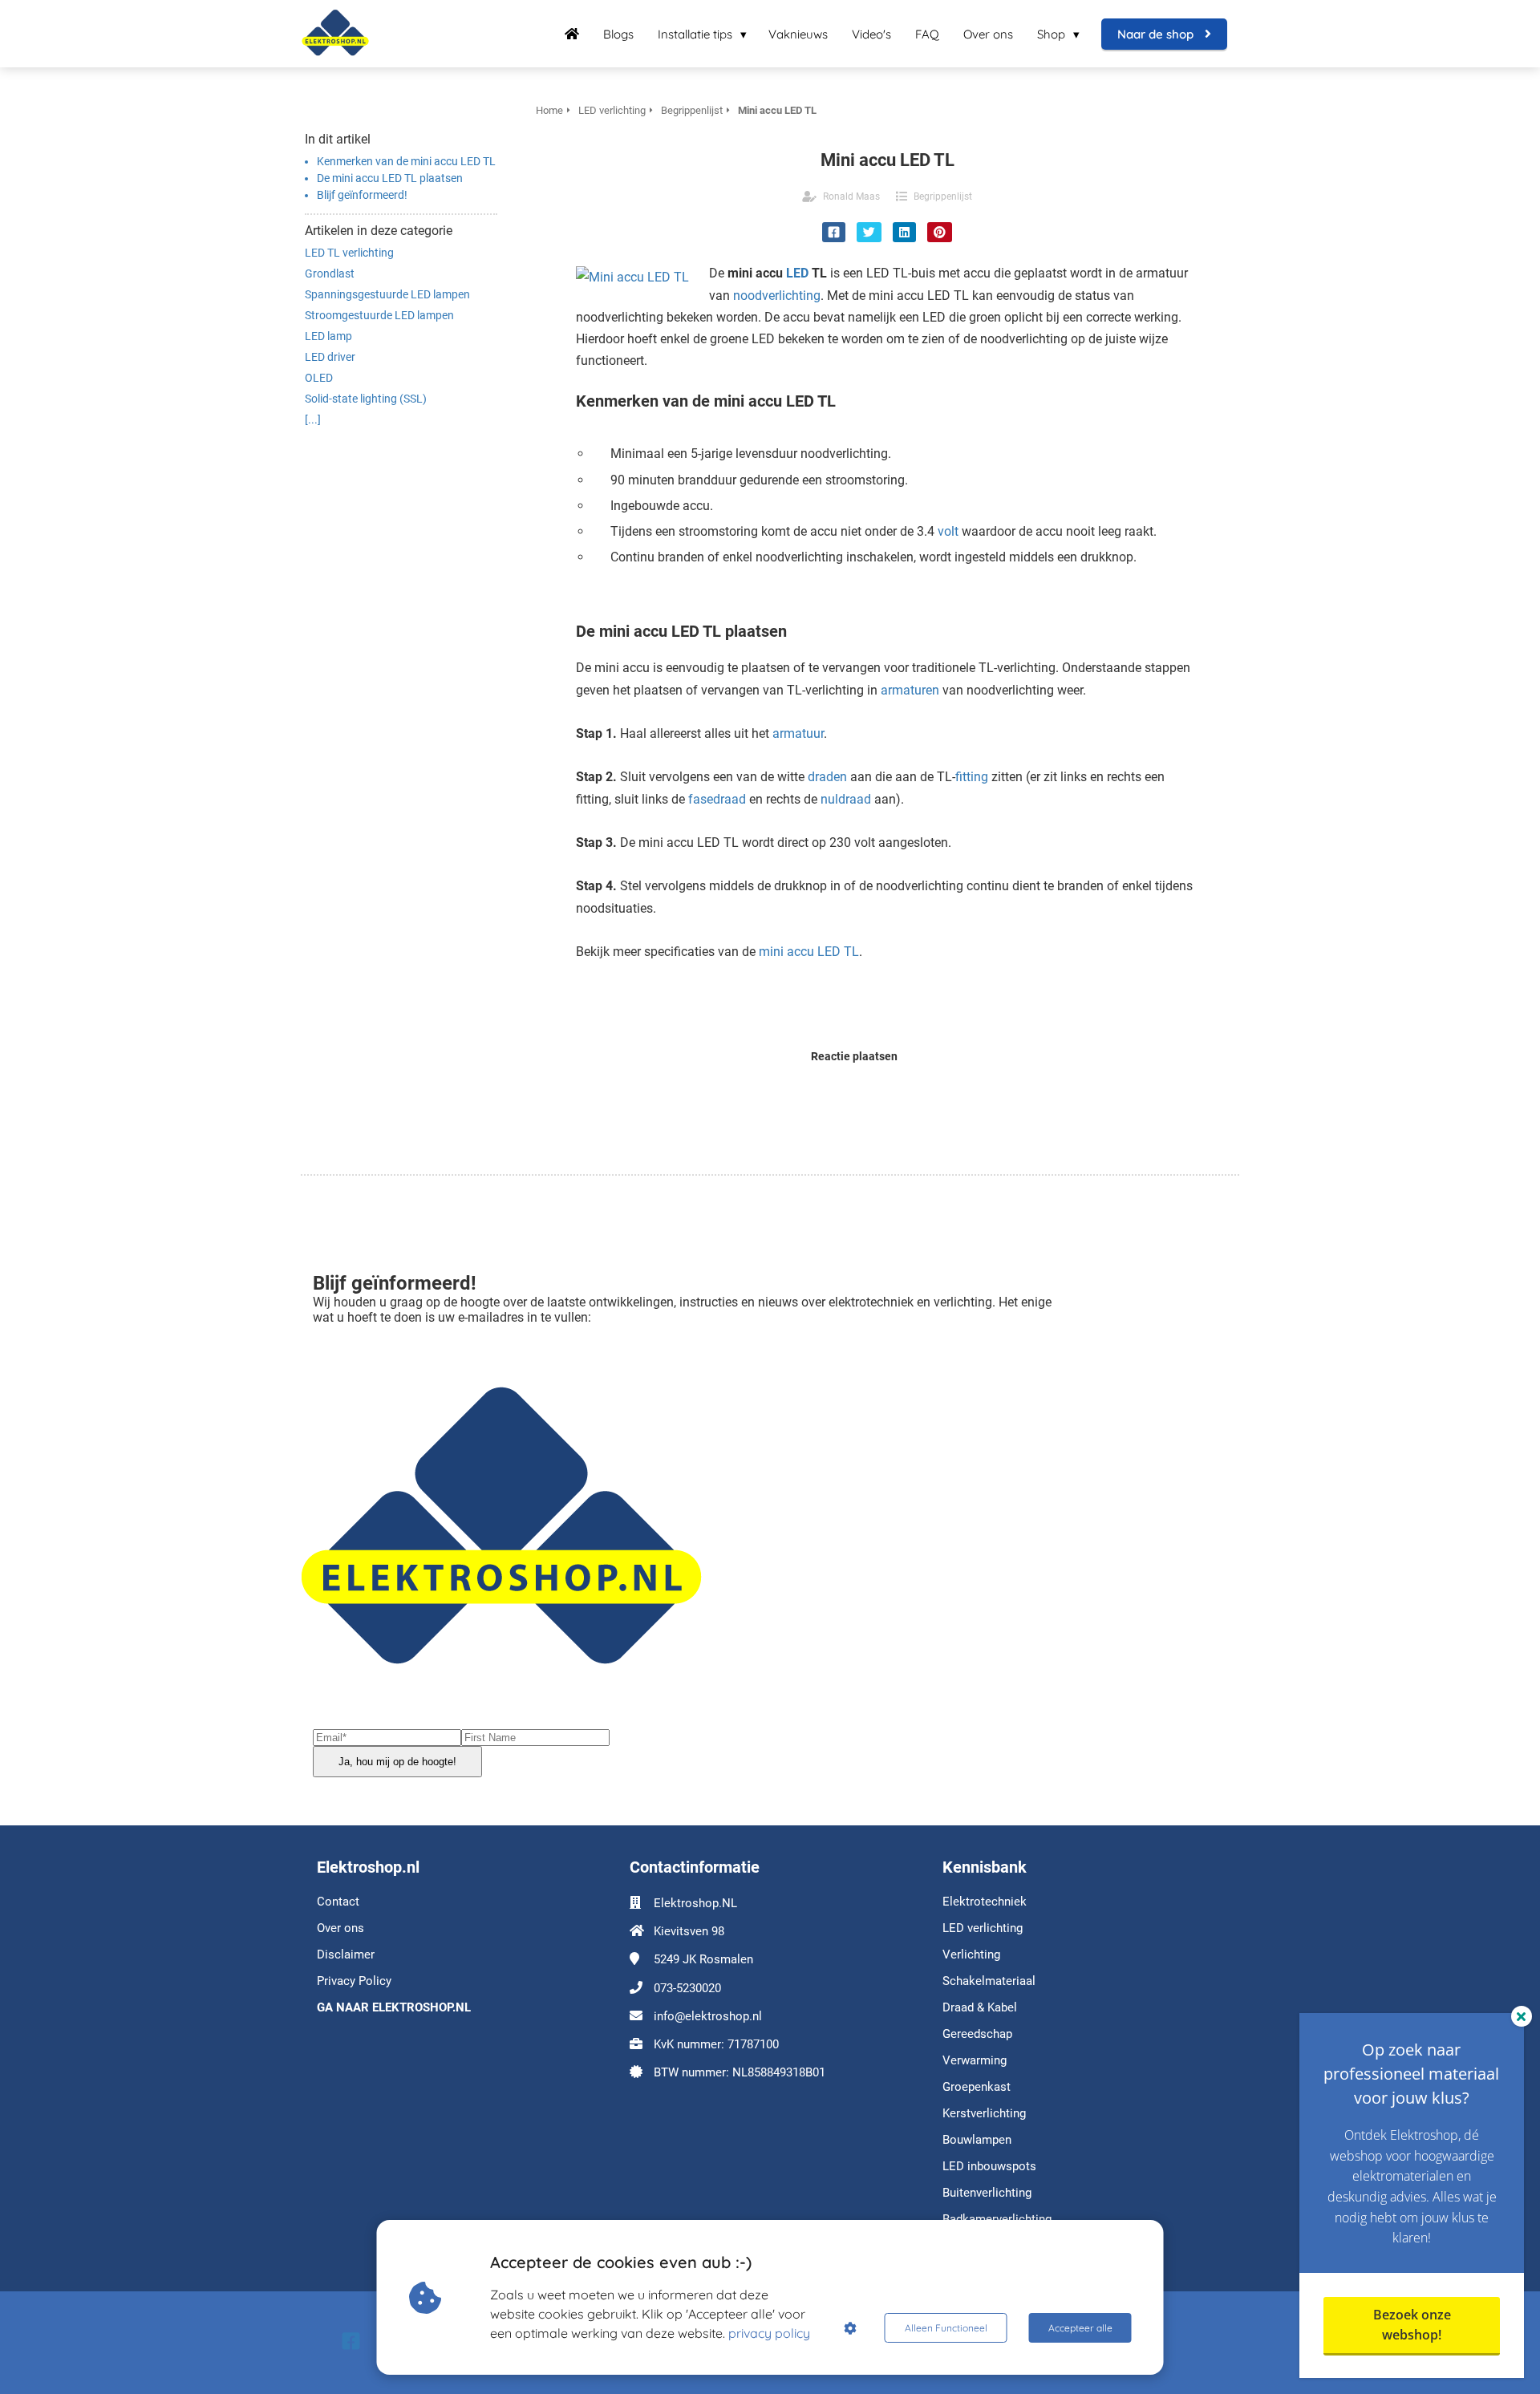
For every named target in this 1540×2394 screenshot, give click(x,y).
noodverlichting (777, 296)
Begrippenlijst (943, 196)
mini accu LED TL (809, 952)
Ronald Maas (851, 196)
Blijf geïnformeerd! (363, 195)
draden (827, 777)
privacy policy (769, 2333)
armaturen (910, 690)
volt (948, 531)
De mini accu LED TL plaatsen (390, 178)
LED (797, 273)
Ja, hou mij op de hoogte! (397, 1762)
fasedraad (717, 799)
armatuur (798, 733)
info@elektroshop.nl (708, 2016)
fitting (972, 777)
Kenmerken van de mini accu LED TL (406, 161)
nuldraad (846, 799)
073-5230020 (687, 1988)
